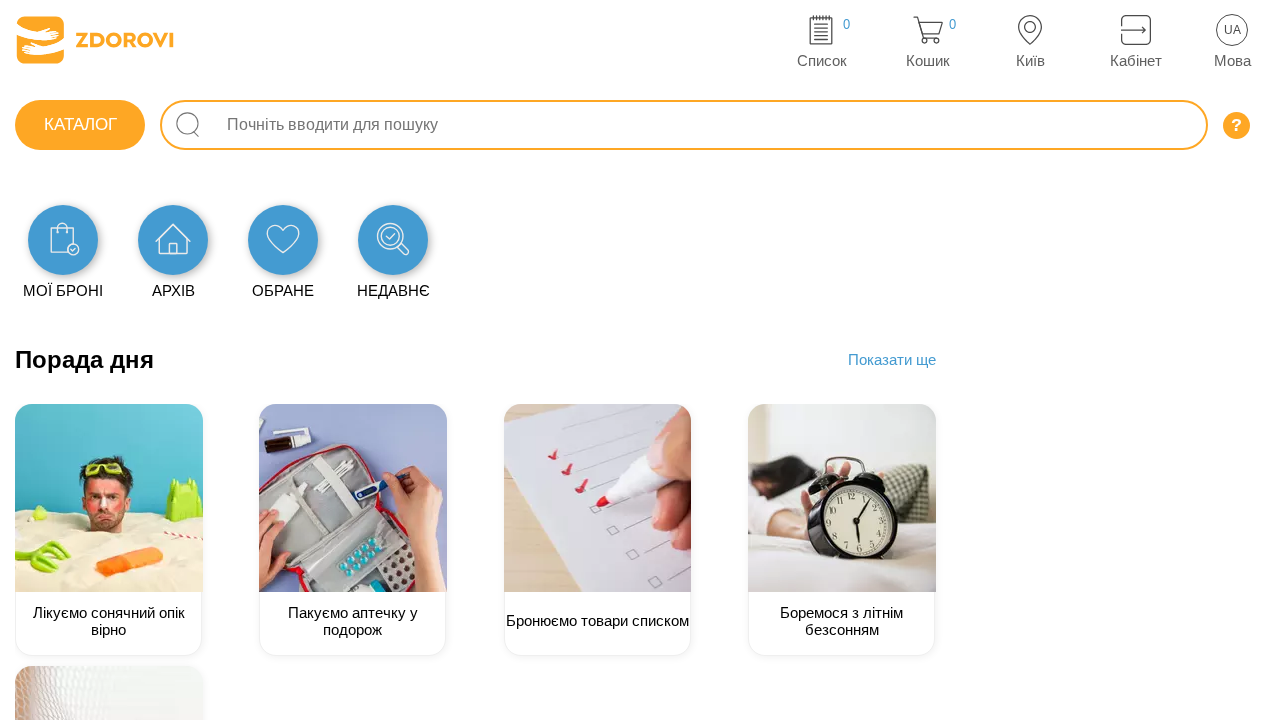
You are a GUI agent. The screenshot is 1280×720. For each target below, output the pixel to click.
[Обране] (283, 240)
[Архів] (173, 240)
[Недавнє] (393, 240)
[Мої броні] (63, 240)
